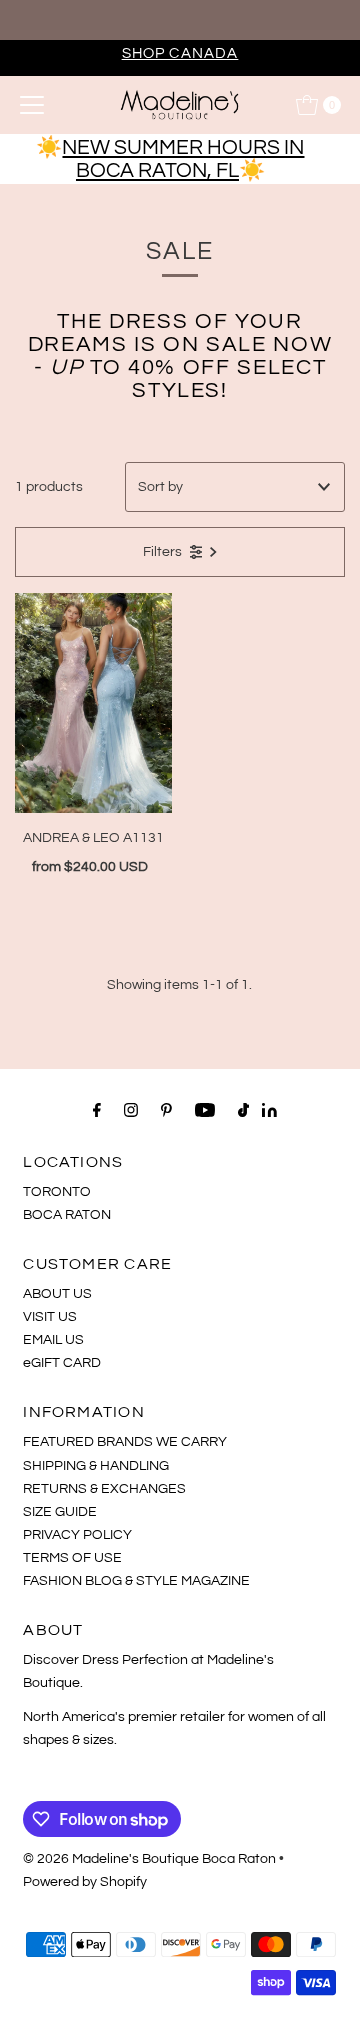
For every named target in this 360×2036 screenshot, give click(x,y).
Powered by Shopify (85, 1881)
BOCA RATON (67, 1214)
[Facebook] (97, 1110)
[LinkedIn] (269, 1112)
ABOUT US (57, 1293)
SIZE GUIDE (60, 1511)
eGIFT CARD (62, 1362)
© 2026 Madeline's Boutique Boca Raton (149, 1858)
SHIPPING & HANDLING (96, 1465)
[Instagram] (131, 1110)
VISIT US (50, 1316)
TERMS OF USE (72, 1557)
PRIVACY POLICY (77, 1534)
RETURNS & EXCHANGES (104, 1488)
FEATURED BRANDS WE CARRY (125, 1441)
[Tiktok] (243, 1110)
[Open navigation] (32, 105)
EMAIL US (53, 1339)
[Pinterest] (166, 1110)
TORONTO (57, 1191)
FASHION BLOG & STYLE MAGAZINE (136, 1580)
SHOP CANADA (180, 53)
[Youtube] (205, 1110)
